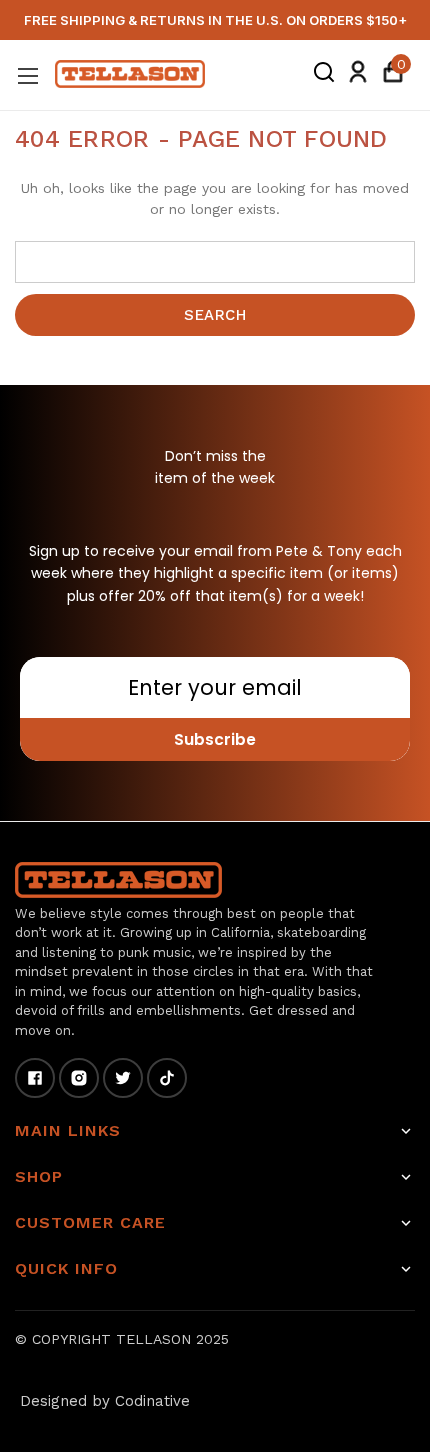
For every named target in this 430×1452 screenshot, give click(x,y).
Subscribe (215, 739)
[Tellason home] (118, 880)
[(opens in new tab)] (35, 1078)
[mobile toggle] (27, 75)
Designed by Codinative (105, 1401)
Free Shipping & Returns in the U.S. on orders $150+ (215, 20)
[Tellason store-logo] (130, 74)
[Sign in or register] (358, 75)
